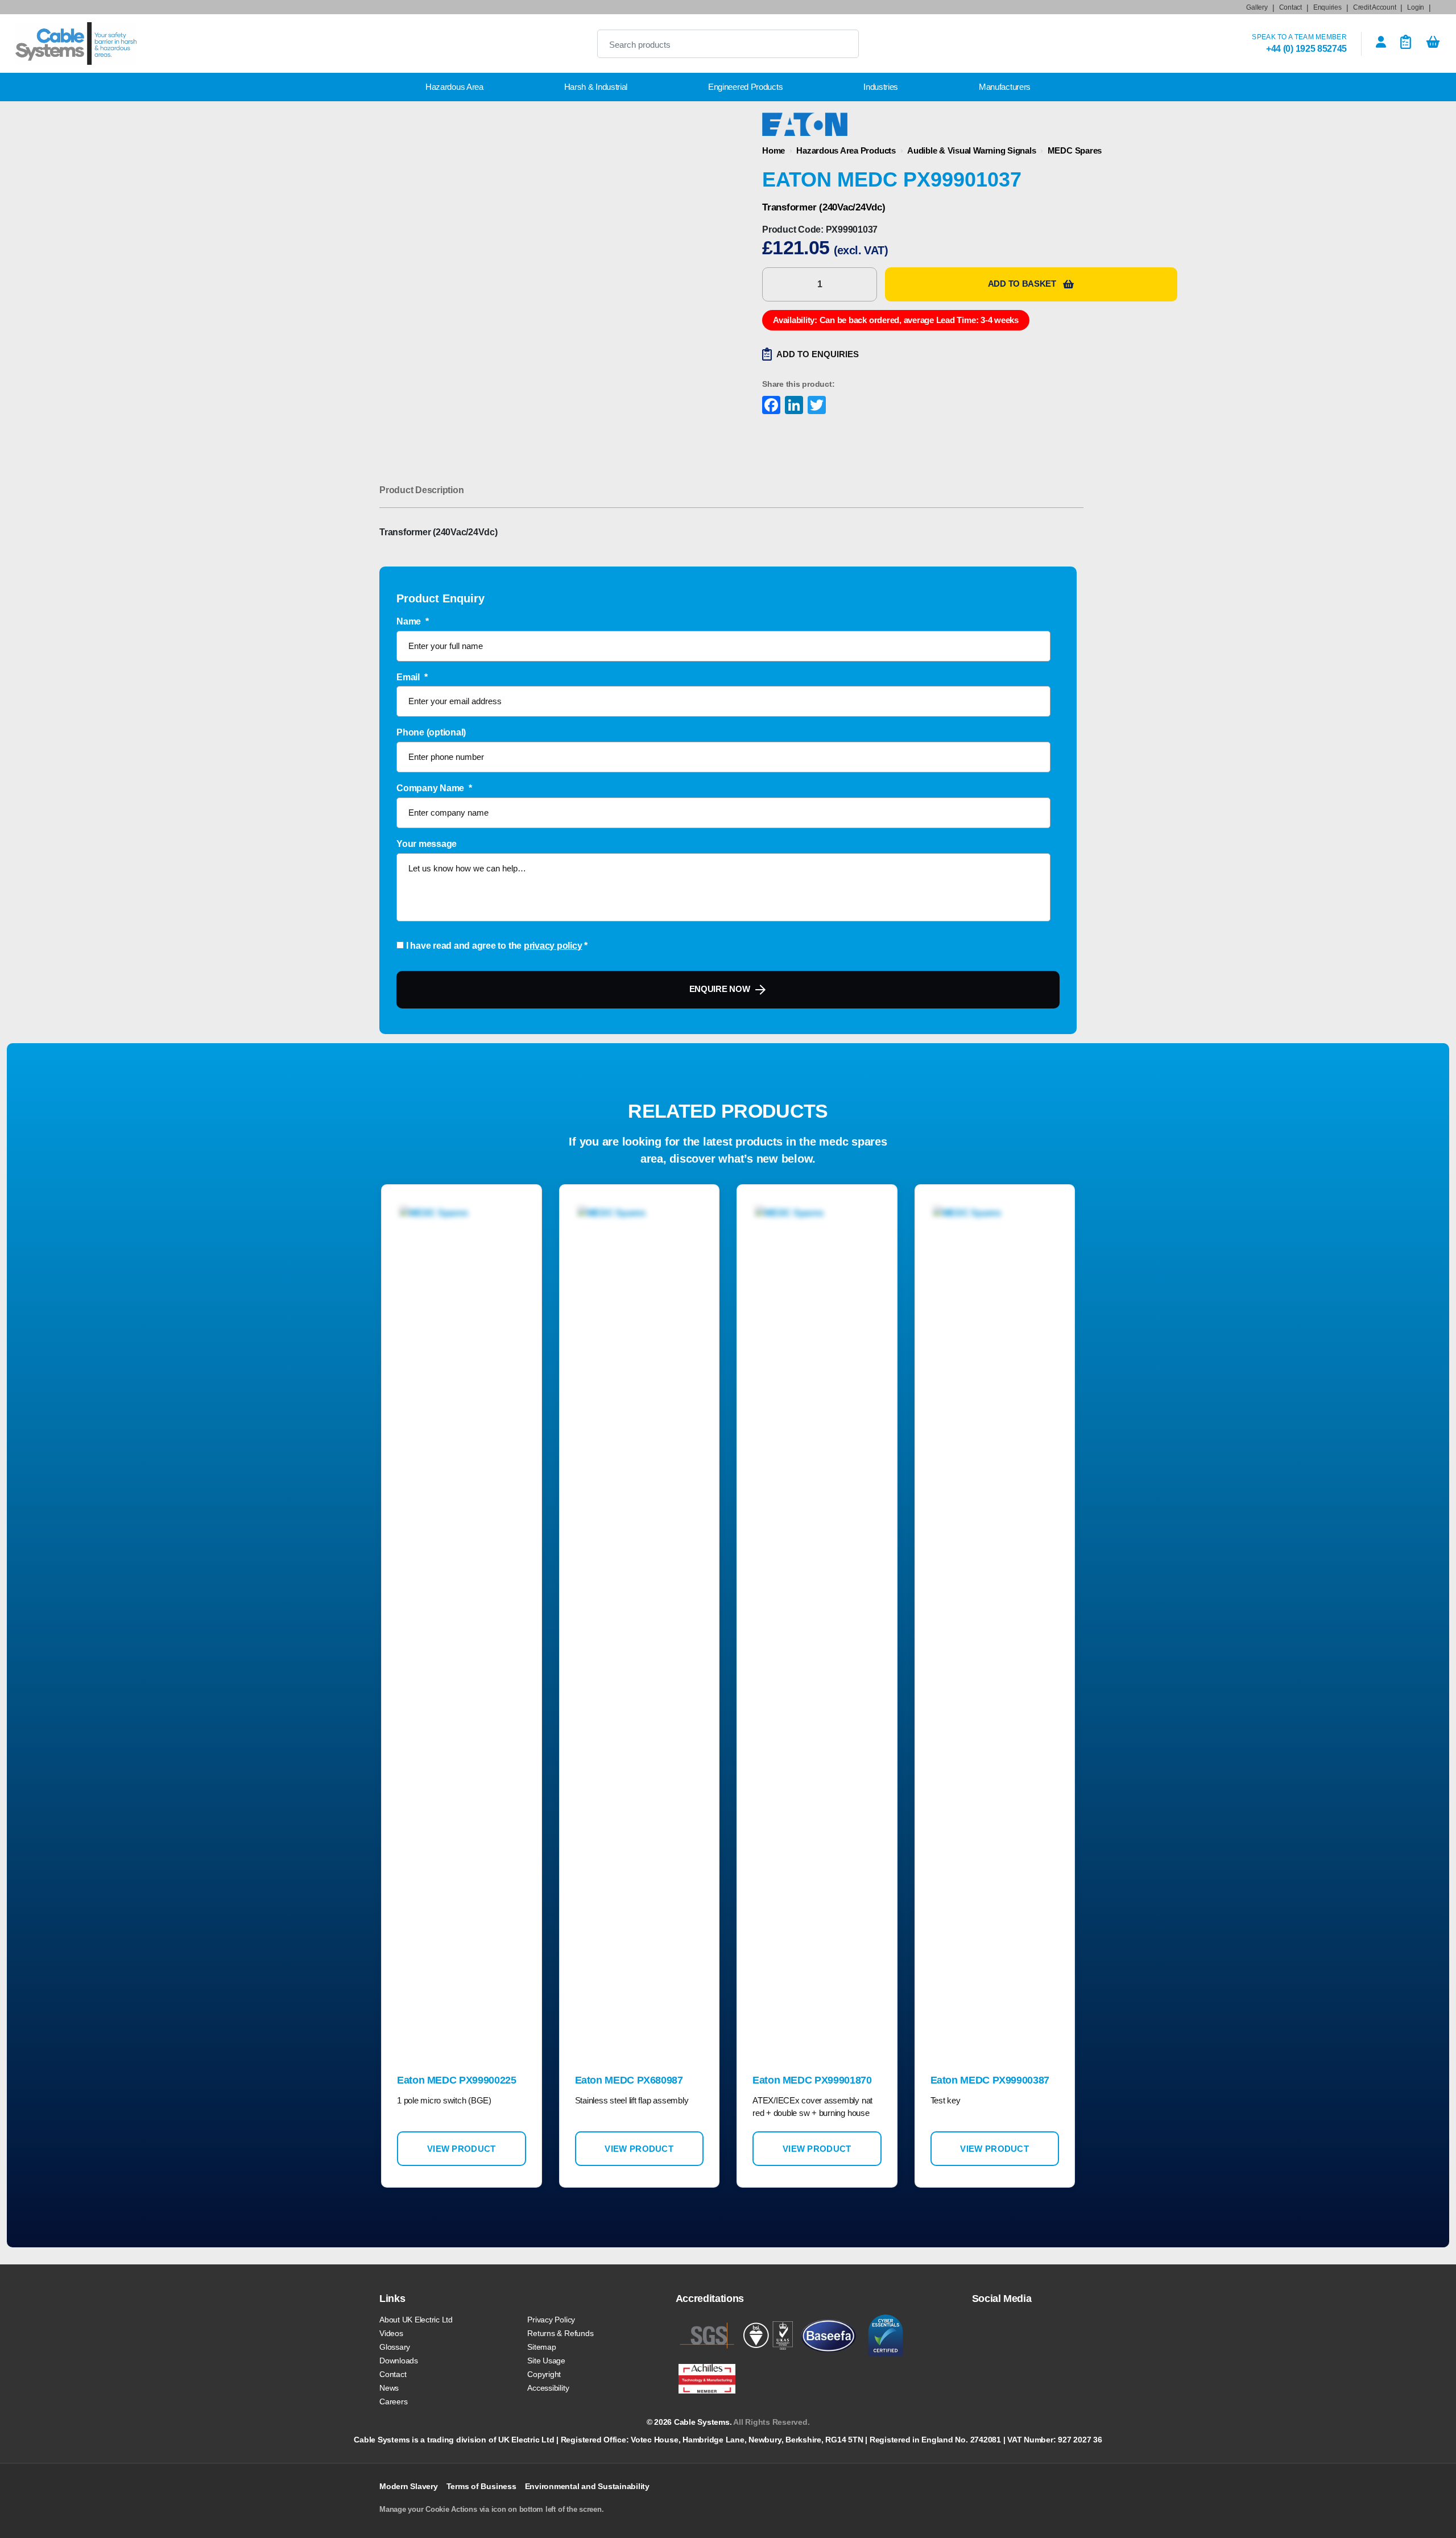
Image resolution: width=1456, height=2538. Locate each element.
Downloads (399, 2361)
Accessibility (548, 2388)
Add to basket (1022, 284)
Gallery (1257, 7)
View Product (462, 2149)
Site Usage (546, 2361)
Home (773, 150)
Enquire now (720, 989)
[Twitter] (816, 406)
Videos (391, 2333)
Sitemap (541, 2347)
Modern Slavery (409, 2486)
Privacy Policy (551, 2320)
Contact (1290, 7)
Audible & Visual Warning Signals (971, 150)
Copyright (544, 2374)
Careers (393, 2401)
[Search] (841, 44)
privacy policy (553, 946)
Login (1416, 7)
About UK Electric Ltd (416, 2320)
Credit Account (1375, 7)
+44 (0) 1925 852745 (1306, 49)
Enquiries (1327, 7)
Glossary (395, 2347)
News (389, 2388)
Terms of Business (481, 2486)
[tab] (421, 490)
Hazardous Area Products (846, 150)
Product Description (421, 490)
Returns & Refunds (560, 2333)
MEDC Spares (1075, 150)
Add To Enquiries (818, 354)
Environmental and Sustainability (587, 2486)
